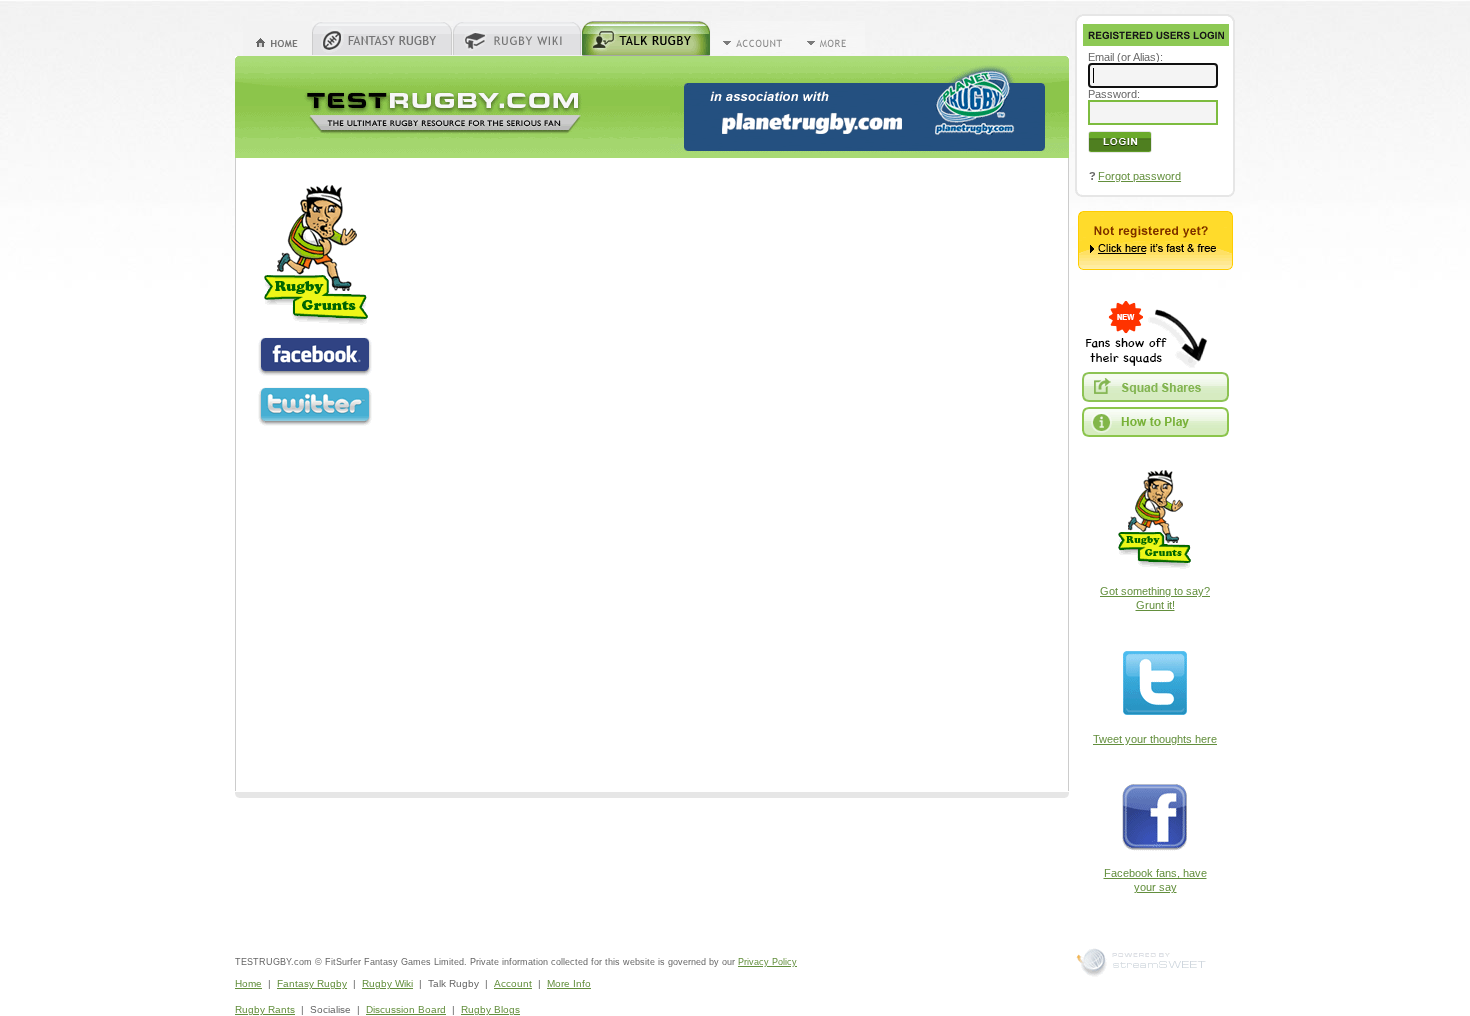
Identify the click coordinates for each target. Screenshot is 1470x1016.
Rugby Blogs (490, 1009)
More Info (569, 983)
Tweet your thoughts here (1155, 739)
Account (513, 983)
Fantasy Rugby (312, 983)
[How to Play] (1155, 422)
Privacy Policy (767, 962)
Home (248, 983)
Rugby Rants (265, 1009)
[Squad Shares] (1155, 387)
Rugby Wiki (387, 983)
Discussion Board (406, 1009)
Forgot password (1139, 176)
